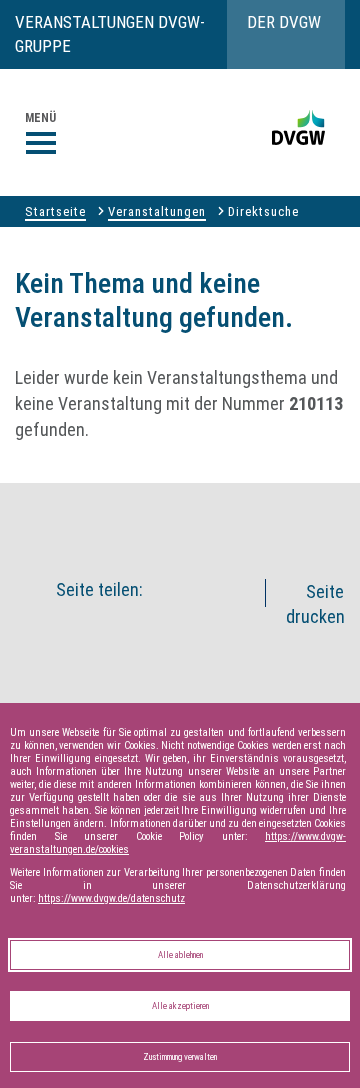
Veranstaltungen (157, 211)
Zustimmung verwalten (180, 1057)
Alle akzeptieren (180, 1006)
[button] (211, 518)
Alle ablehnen (180, 955)
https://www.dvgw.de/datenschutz (111, 898)
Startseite (55, 211)
